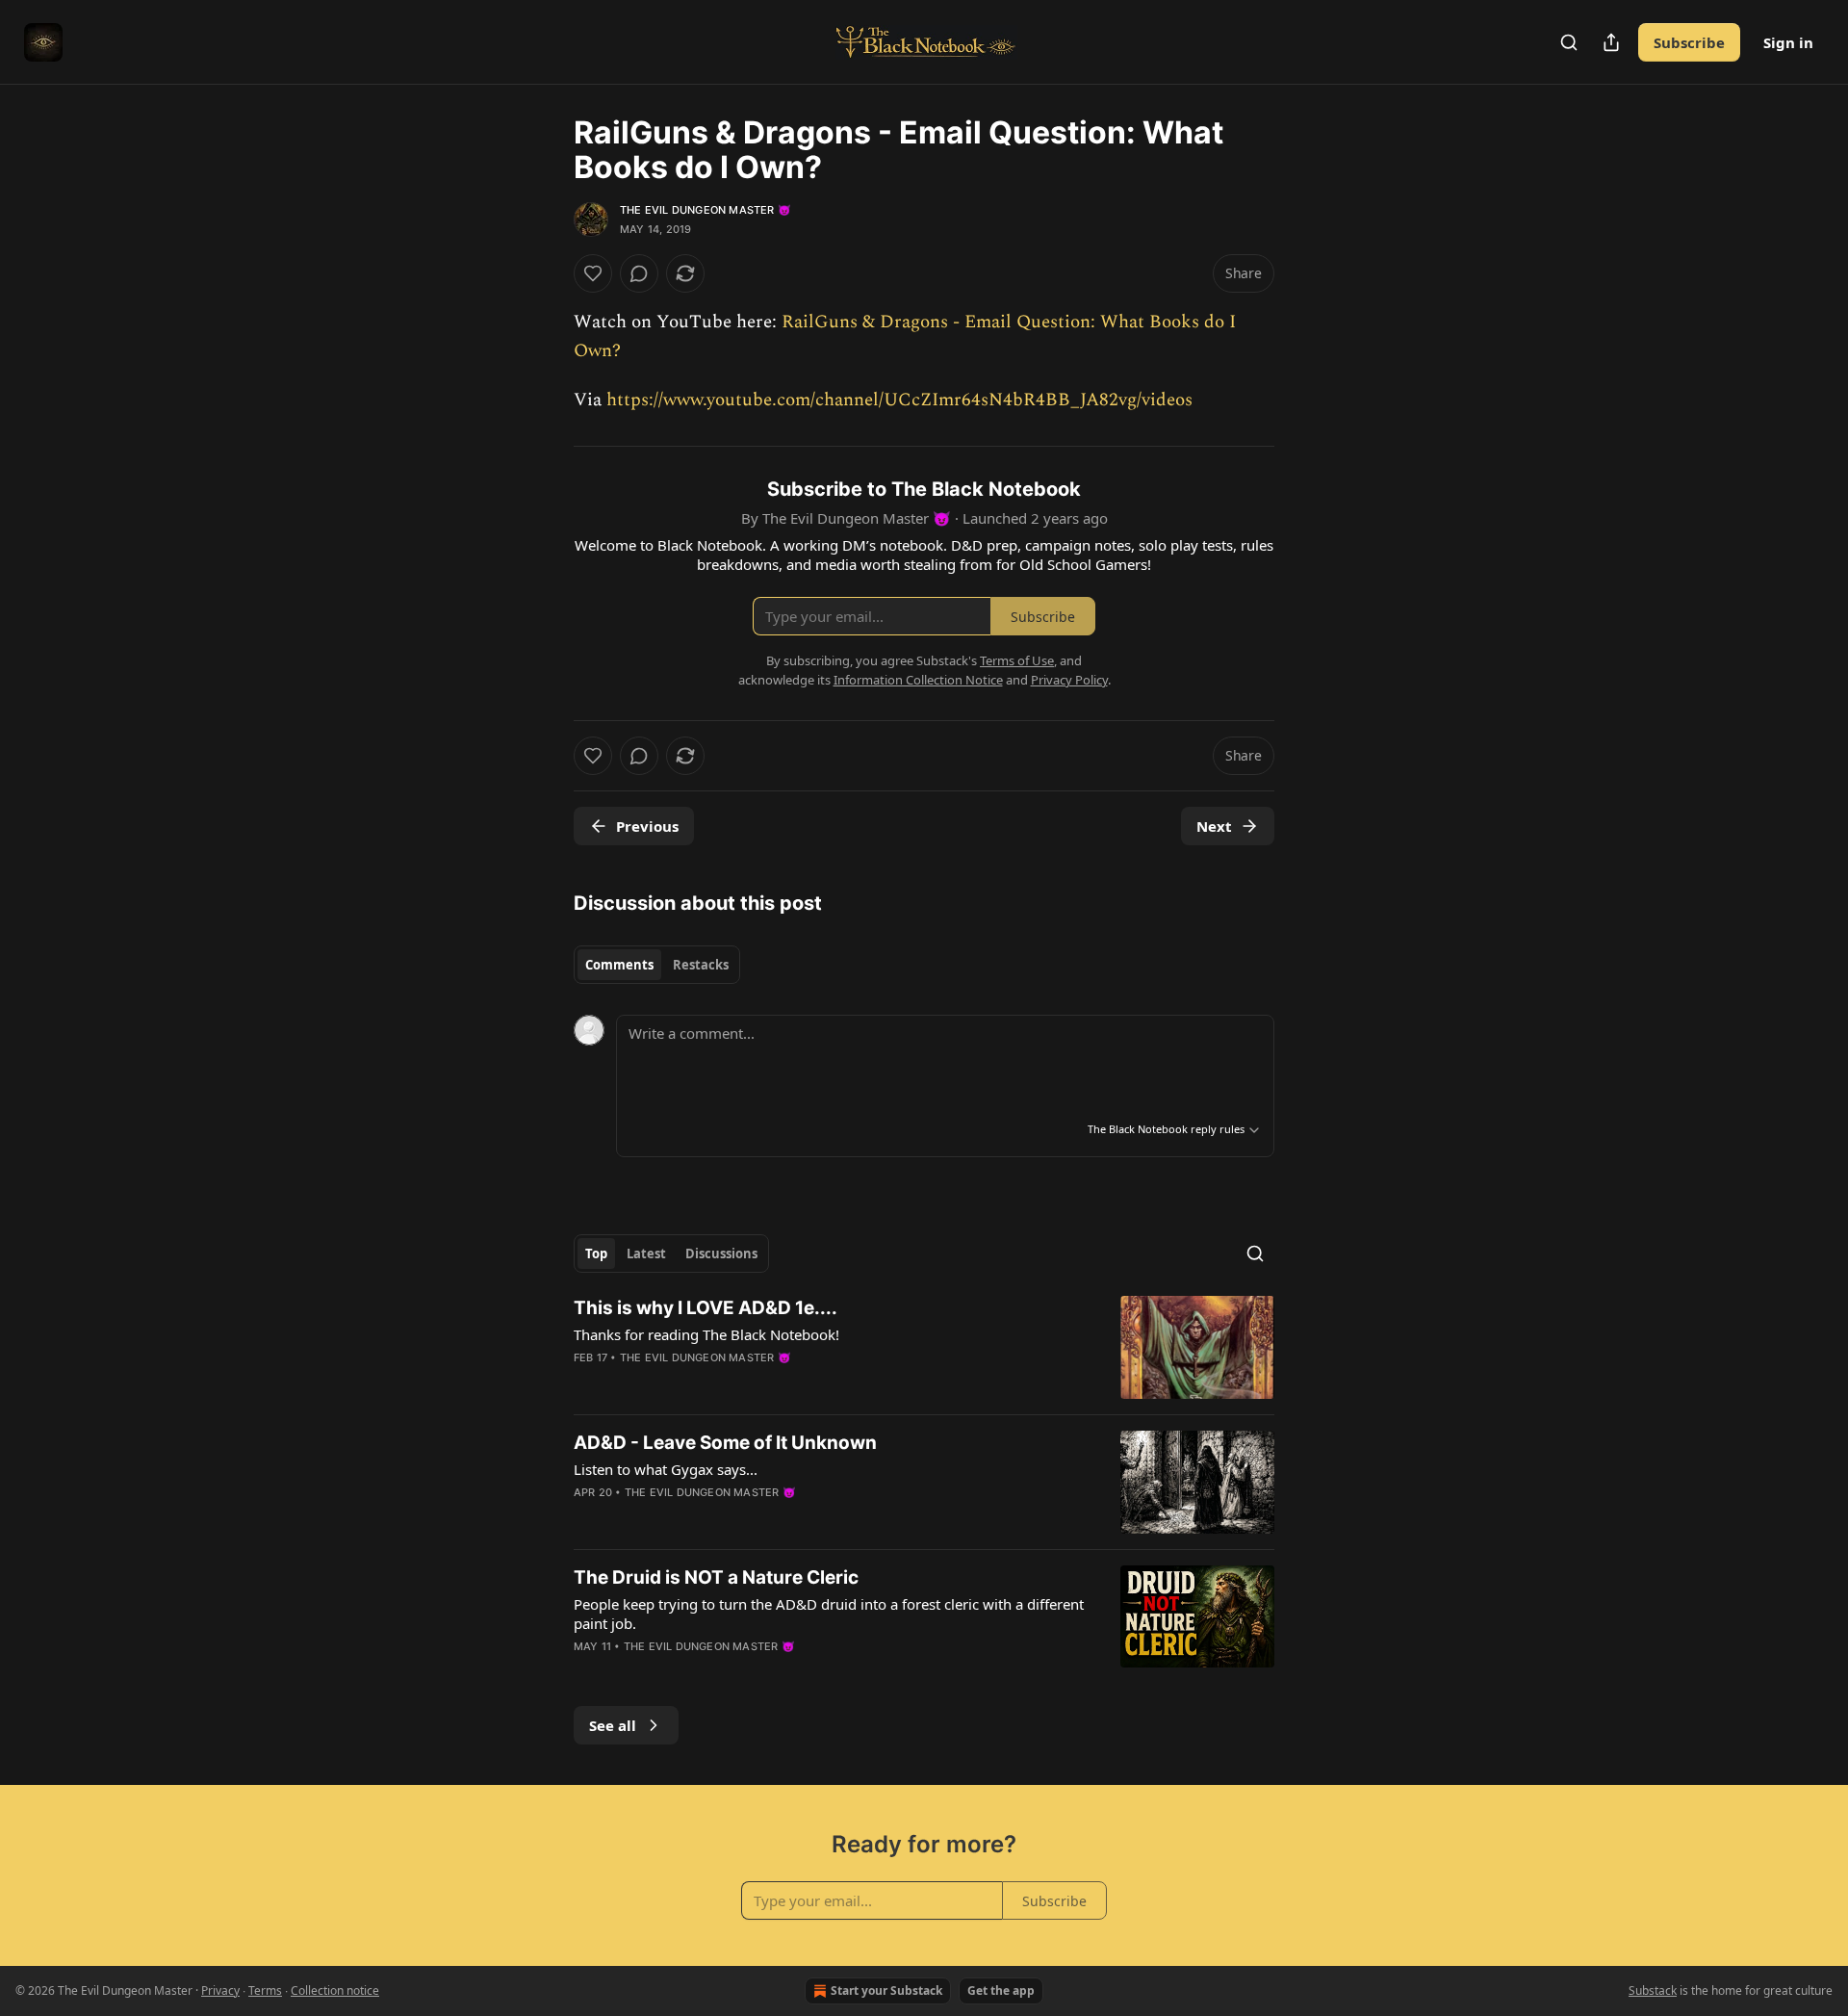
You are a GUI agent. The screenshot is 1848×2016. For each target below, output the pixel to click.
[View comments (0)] (639, 273)
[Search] (1569, 42)
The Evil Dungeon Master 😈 (706, 210)
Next (1214, 826)
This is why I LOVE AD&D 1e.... (706, 1308)
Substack (1653, 1990)
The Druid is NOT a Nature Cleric (716, 1577)
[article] (924, 1347)
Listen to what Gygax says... (666, 1469)
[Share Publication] (1611, 42)
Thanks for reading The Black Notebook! (706, 1334)
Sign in (1788, 42)
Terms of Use (1017, 660)
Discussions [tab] (721, 1254)
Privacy (220, 1990)
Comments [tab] (619, 965)
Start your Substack (886, 1990)
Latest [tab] (646, 1254)
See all (613, 1725)
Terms (265, 1990)
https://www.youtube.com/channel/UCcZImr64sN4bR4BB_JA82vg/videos (899, 400)
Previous (647, 826)
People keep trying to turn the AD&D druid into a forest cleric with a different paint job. (829, 1614)
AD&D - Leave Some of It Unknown (725, 1443)
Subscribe (1689, 42)
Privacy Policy (1069, 680)
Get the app (1001, 1990)
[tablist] (657, 965)
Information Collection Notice (918, 680)
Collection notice (335, 1990)
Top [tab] (596, 1254)
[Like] (593, 273)
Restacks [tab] (701, 965)
